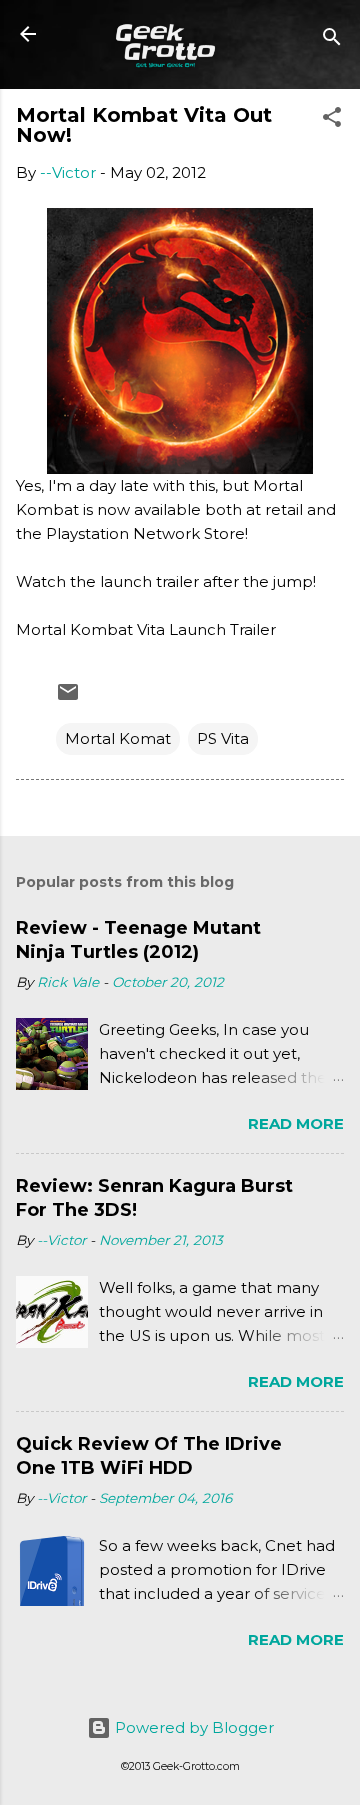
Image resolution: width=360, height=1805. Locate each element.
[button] (332, 120)
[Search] (332, 40)
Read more (296, 1123)
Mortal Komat (118, 738)
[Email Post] (68, 698)
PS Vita (223, 738)
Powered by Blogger (192, 1727)
